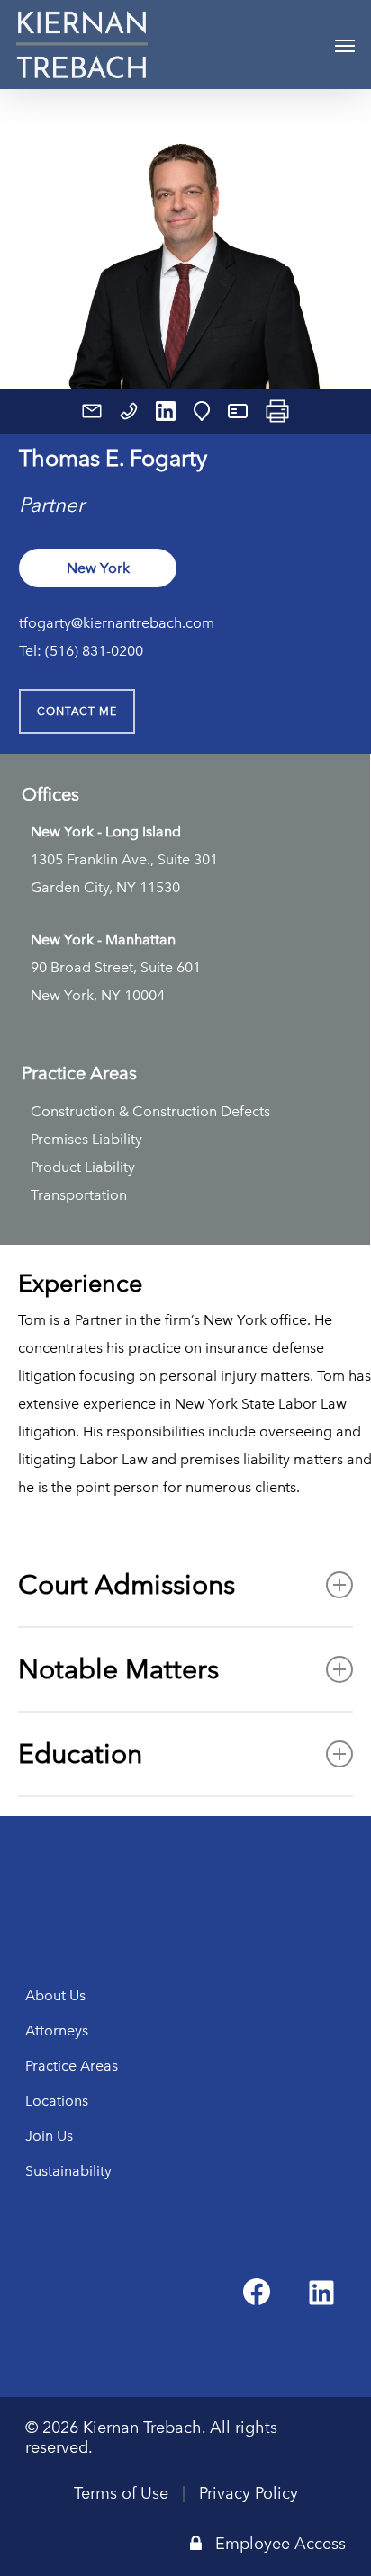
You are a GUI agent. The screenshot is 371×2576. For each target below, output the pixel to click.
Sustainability (68, 2171)
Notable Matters (118, 1669)
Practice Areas (72, 2066)
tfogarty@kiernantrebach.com (117, 623)
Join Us (49, 2136)
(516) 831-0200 (94, 651)
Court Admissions (127, 1584)
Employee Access (281, 2544)
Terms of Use (121, 2493)
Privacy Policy (249, 2493)
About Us (55, 1995)
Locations (57, 2101)
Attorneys (57, 2030)
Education (80, 1753)
